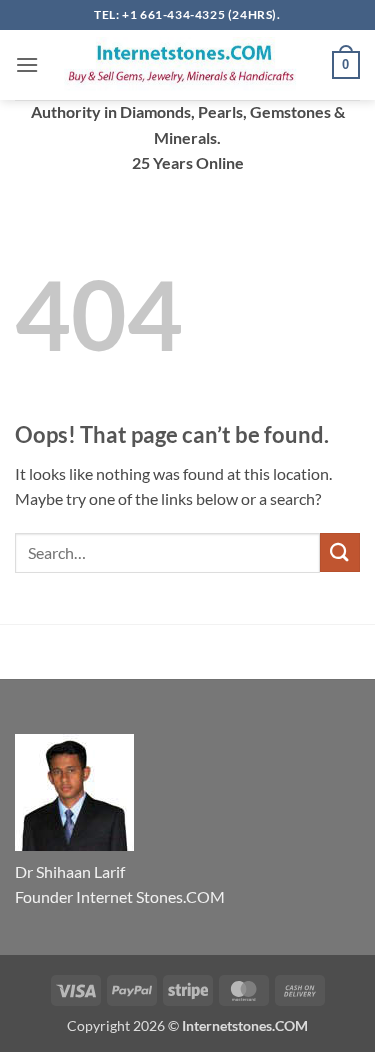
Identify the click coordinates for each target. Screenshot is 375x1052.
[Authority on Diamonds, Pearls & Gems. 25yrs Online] (185, 64)
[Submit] (340, 552)
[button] (27, 64)
